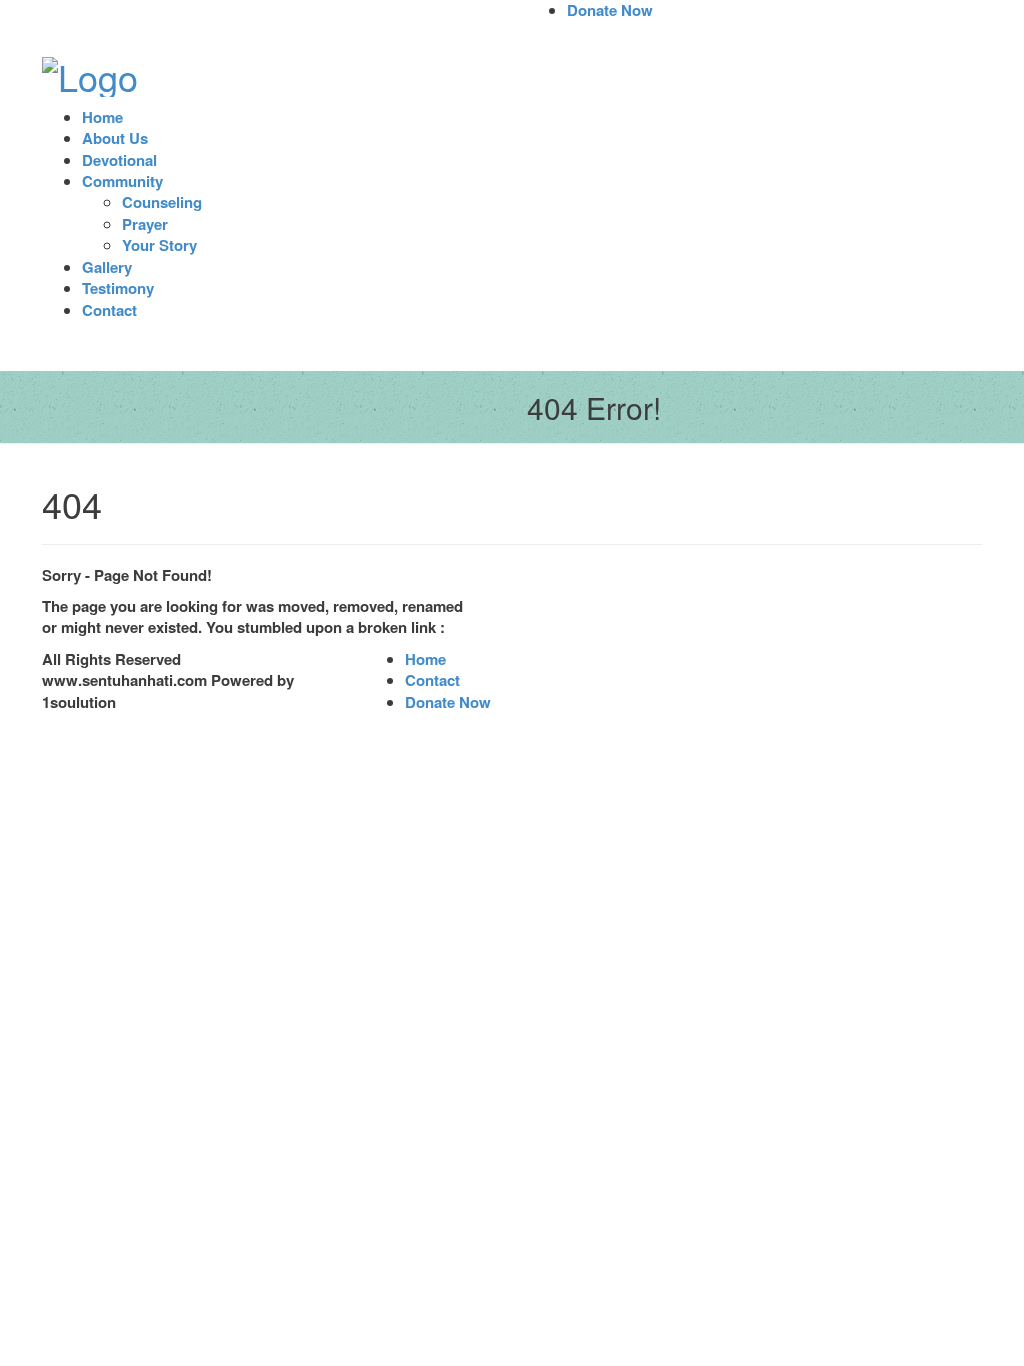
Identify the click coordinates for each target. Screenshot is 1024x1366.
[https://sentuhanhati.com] (90, 70)
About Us (115, 138)
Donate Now (448, 702)
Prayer (145, 224)
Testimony (118, 288)
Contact (109, 310)
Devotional (119, 160)
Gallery (107, 267)
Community (122, 181)
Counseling (162, 202)
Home (102, 117)
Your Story (159, 245)
